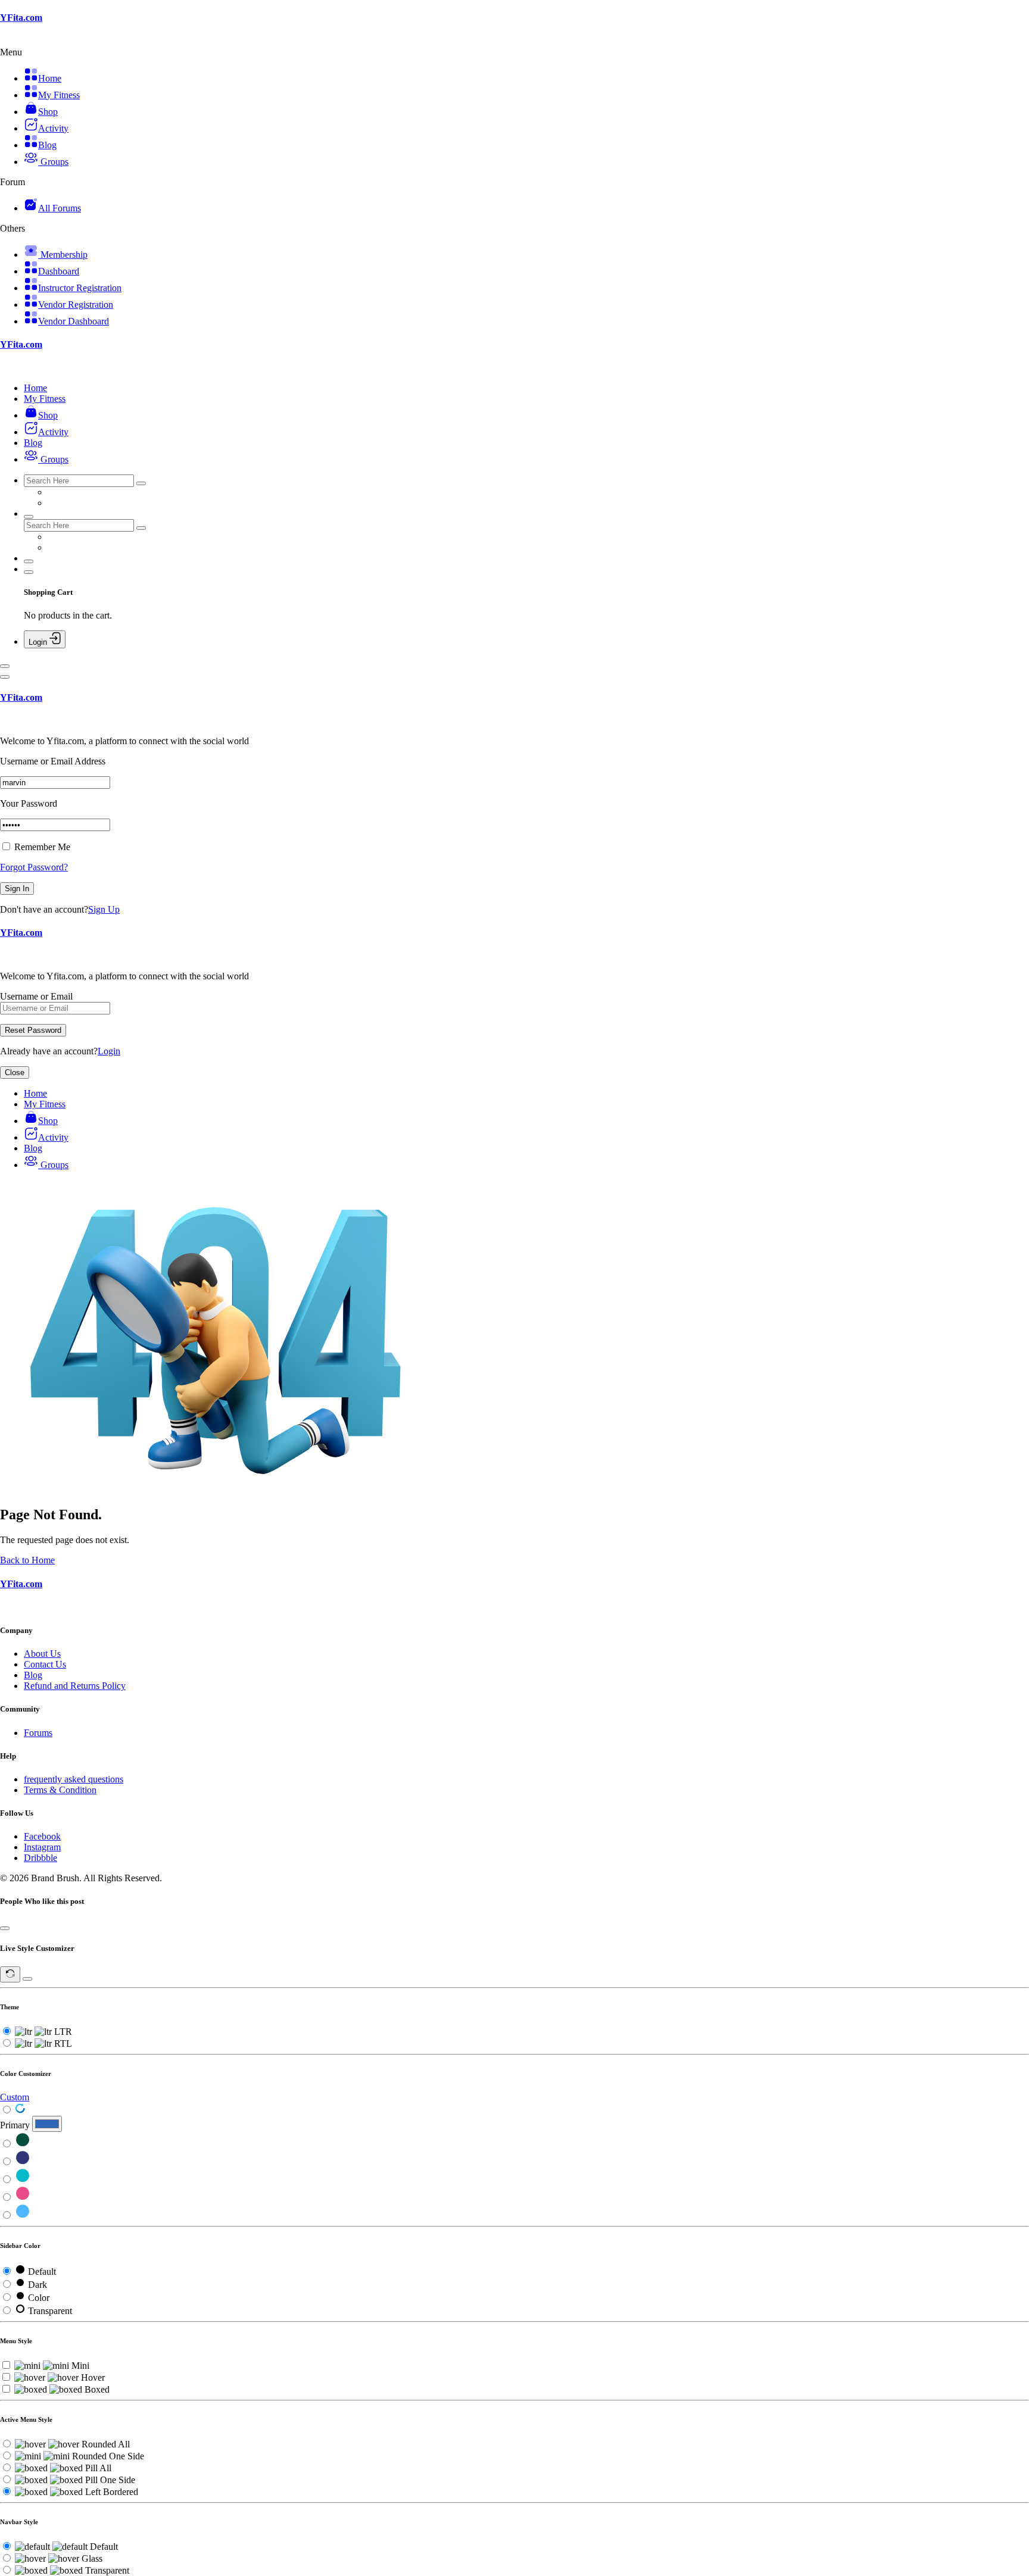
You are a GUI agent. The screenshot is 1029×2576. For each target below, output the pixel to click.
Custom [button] (15, 2097)
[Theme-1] (23, 2144)
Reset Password (33, 1030)
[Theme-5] (23, 2216)
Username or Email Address (53, 761)
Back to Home (27, 1560)
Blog (33, 1675)
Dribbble (40, 1858)
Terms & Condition (60, 1790)
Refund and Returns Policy (75, 1686)
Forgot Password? (34, 867)
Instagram (42, 1847)
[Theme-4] (23, 2198)
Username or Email (36, 996)
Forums (38, 1733)
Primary (15, 2125)
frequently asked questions (74, 1779)
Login (109, 1051)
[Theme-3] (23, 2180)
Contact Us (45, 1664)
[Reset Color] (20, 2110)
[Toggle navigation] (5, 666)
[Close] (5, 677)
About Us (42, 1654)
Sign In (17, 889)
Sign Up (104, 909)
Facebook (42, 1836)
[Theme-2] (23, 2162)
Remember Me (41, 847)
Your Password (29, 803)
